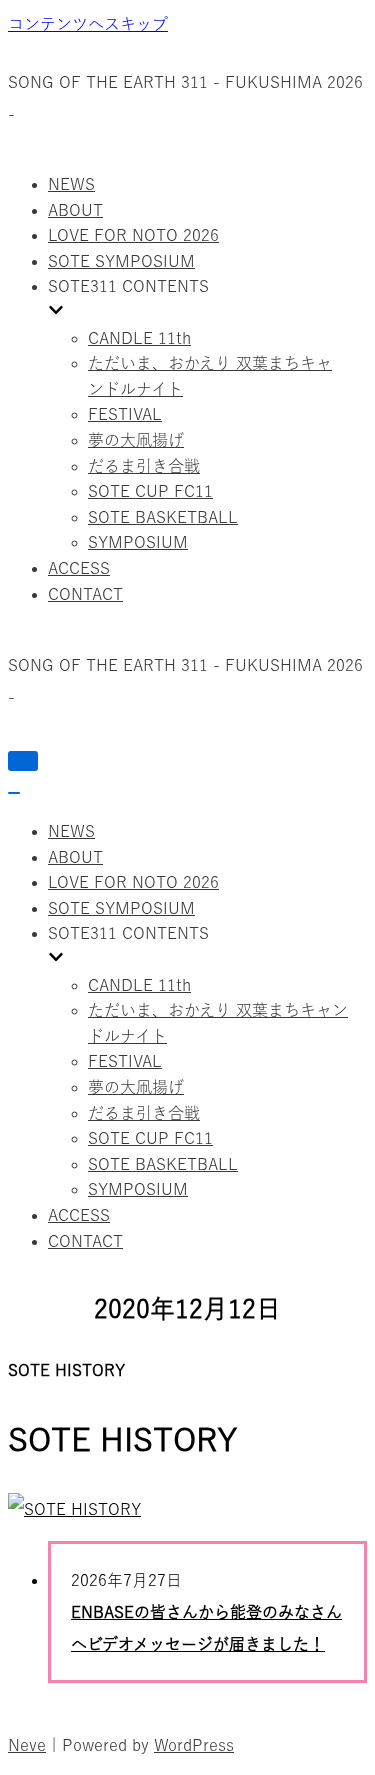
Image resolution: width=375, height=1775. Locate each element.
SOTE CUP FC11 (150, 491)
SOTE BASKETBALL (163, 517)
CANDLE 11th (139, 338)
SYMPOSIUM (138, 542)
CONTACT (85, 594)
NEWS (71, 184)
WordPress (194, 1745)
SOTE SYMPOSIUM (121, 261)
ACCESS (79, 568)
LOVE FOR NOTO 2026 (133, 235)
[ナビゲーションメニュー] (23, 761)
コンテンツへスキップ (88, 24)
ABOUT (75, 210)
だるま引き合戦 (144, 466)
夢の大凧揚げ (136, 440)
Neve (27, 1745)
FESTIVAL (125, 414)
